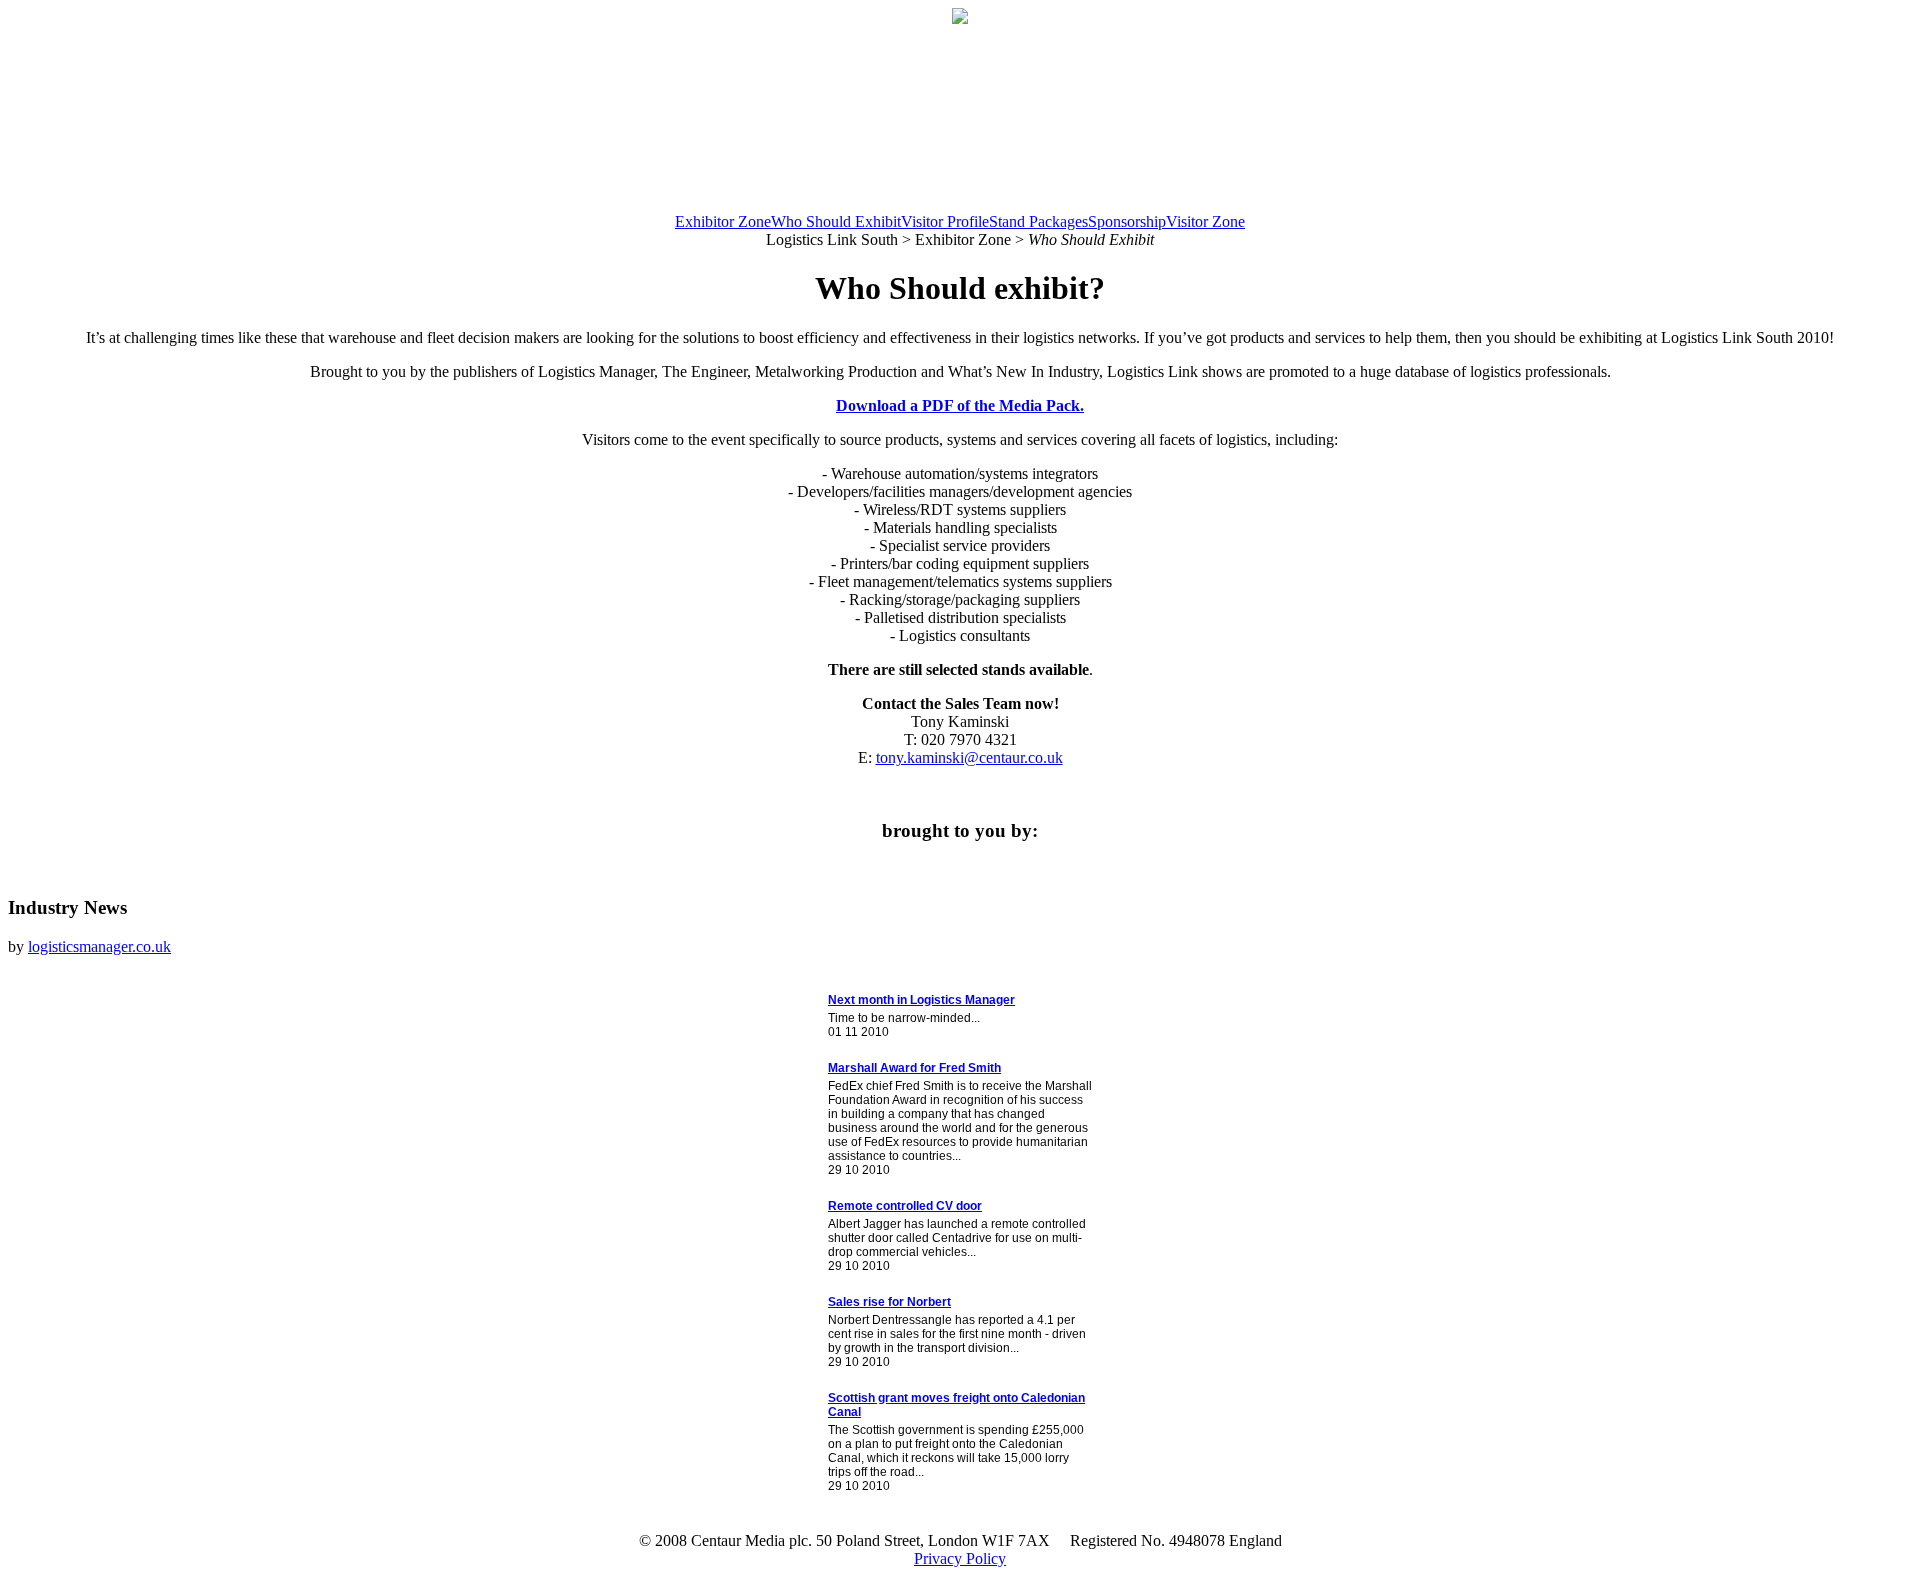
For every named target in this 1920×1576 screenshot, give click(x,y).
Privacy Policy (960, 1558)
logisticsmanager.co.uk (99, 946)
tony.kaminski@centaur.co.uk (969, 757)
